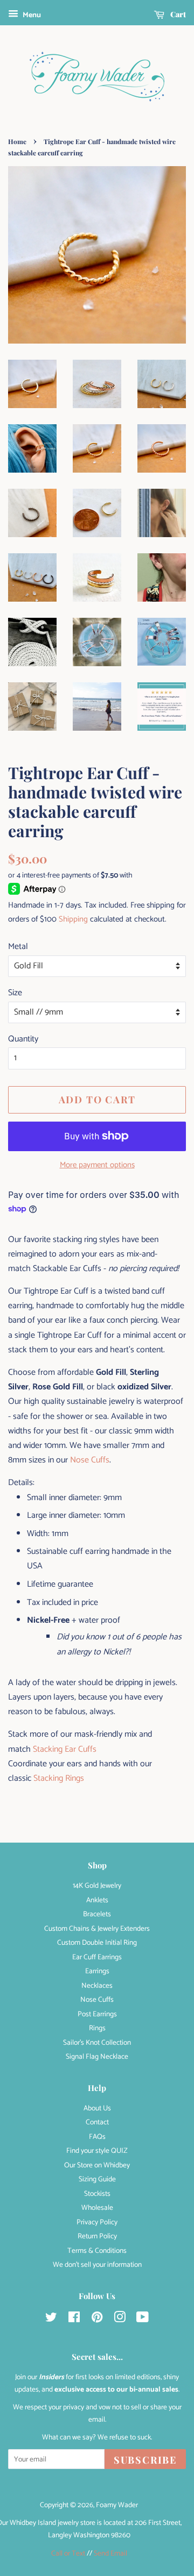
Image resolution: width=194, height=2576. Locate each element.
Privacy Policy (97, 2222)
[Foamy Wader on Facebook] (74, 2320)
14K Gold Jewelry (97, 1886)
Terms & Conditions (97, 2251)
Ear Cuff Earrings (97, 1957)
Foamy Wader (117, 2505)
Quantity (23, 1039)
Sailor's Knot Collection (97, 2043)
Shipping (73, 919)
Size (15, 993)
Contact (97, 2122)
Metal (18, 947)
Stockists (97, 2194)
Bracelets (97, 1914)
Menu (31, 15)
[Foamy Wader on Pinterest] (97, 2320)
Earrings (97, 1971)
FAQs (97, 2137)
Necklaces (97, 1986)
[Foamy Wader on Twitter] (51, 2320)
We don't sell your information (97, 2265)
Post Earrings (97, 2014)
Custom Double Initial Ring (97, 1943)
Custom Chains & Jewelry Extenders (97, 1929)
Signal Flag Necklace (97, 2057)
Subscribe (145, 2460)
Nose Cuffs (90, 1460)
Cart (177, 14)
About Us (97, 2108)
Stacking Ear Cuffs (65, 1749)
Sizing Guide (97, 2179)
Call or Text (68, 2553)
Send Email (110, 2553)
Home (17, 141)
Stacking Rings (59, 1778)
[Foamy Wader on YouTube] (143, 2320)
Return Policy (97, 2236)
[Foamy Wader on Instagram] (120, 2320)
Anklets (97, 1900)
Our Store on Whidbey (97, 2165)
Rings (97, 2028)
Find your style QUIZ (97, 2151)
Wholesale (97, 2208)
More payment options (97, 1165)
